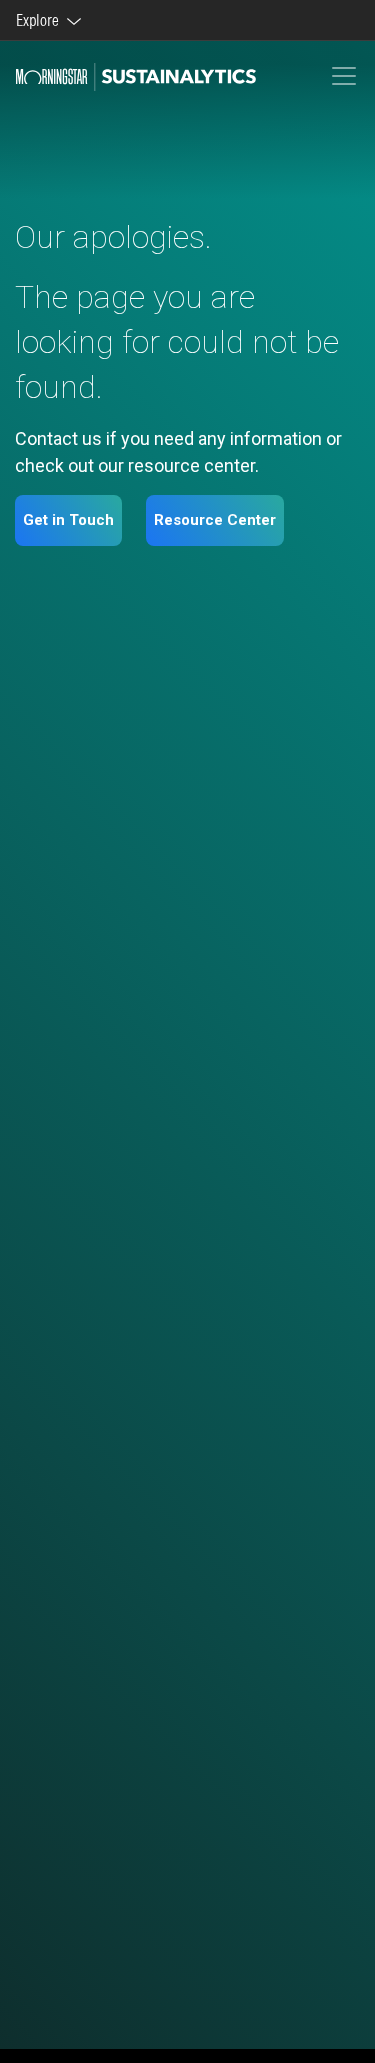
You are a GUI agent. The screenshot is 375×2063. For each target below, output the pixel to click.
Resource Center (215, 520)
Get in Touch (68, 520)
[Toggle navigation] (344, 76)
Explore (40, 20)
